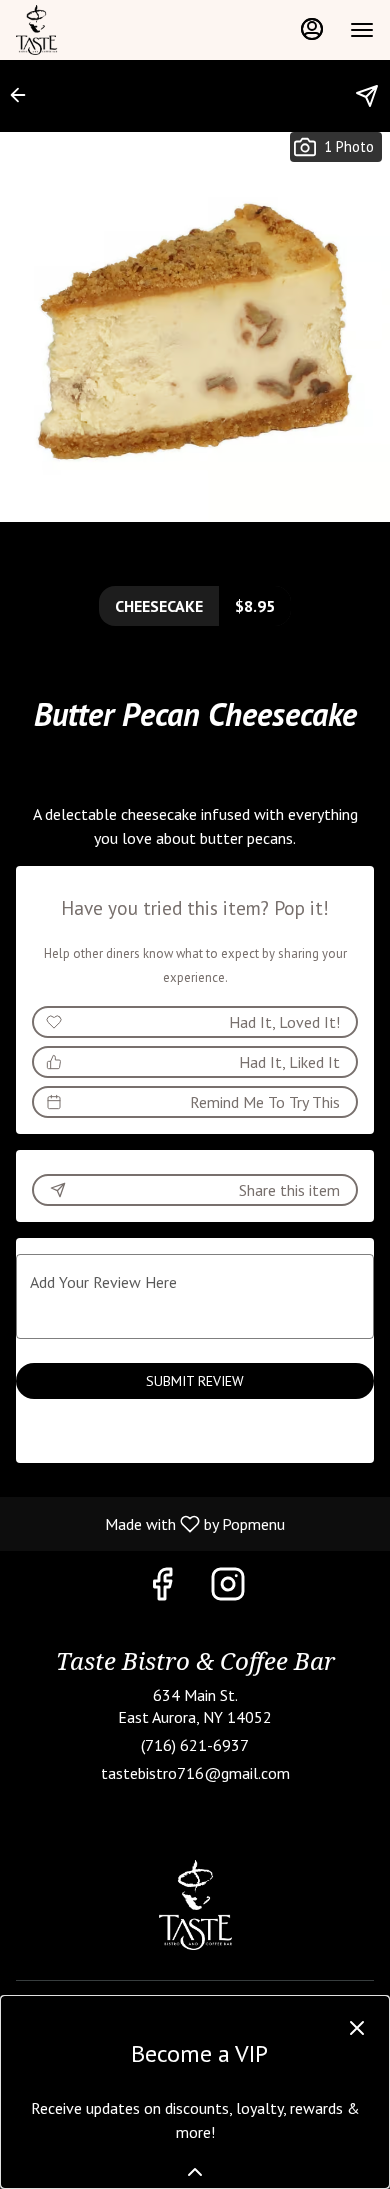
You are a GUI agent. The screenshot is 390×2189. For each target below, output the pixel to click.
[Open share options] (367, 96)
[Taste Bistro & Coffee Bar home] (106, 30)
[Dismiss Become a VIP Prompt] (357, 2028)
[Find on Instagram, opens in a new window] (228, 1588)
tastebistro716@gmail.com (195, 1773)
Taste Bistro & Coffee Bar (195, 1905)
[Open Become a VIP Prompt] (195, 2172)
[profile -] (312, 29)
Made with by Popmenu (150, 1523)
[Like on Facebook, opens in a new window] (162, 1588)
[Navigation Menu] (362, 30)
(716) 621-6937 (195, 1745)
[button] (24, 95)
